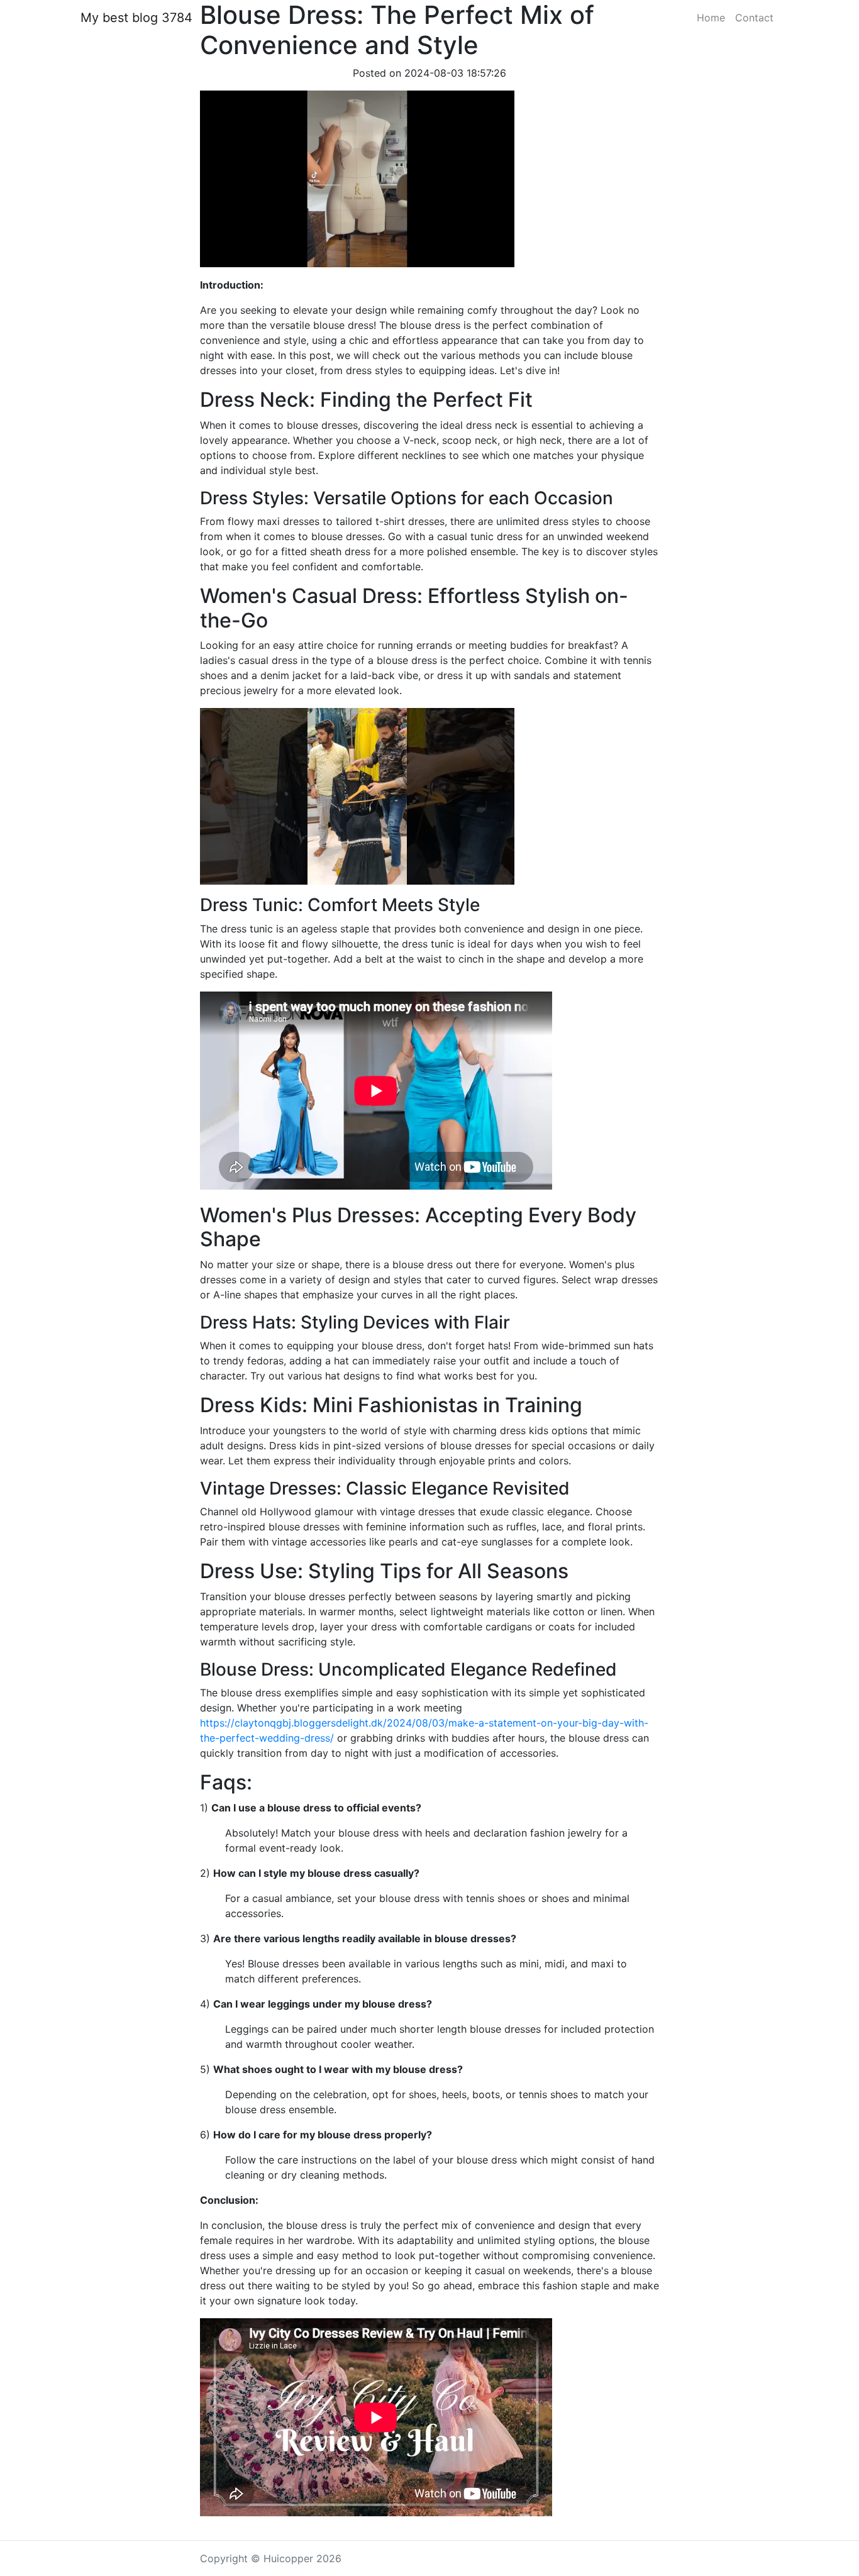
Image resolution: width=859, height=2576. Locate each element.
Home (711, 18)
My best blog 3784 (136, 18)
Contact (754, 18)
